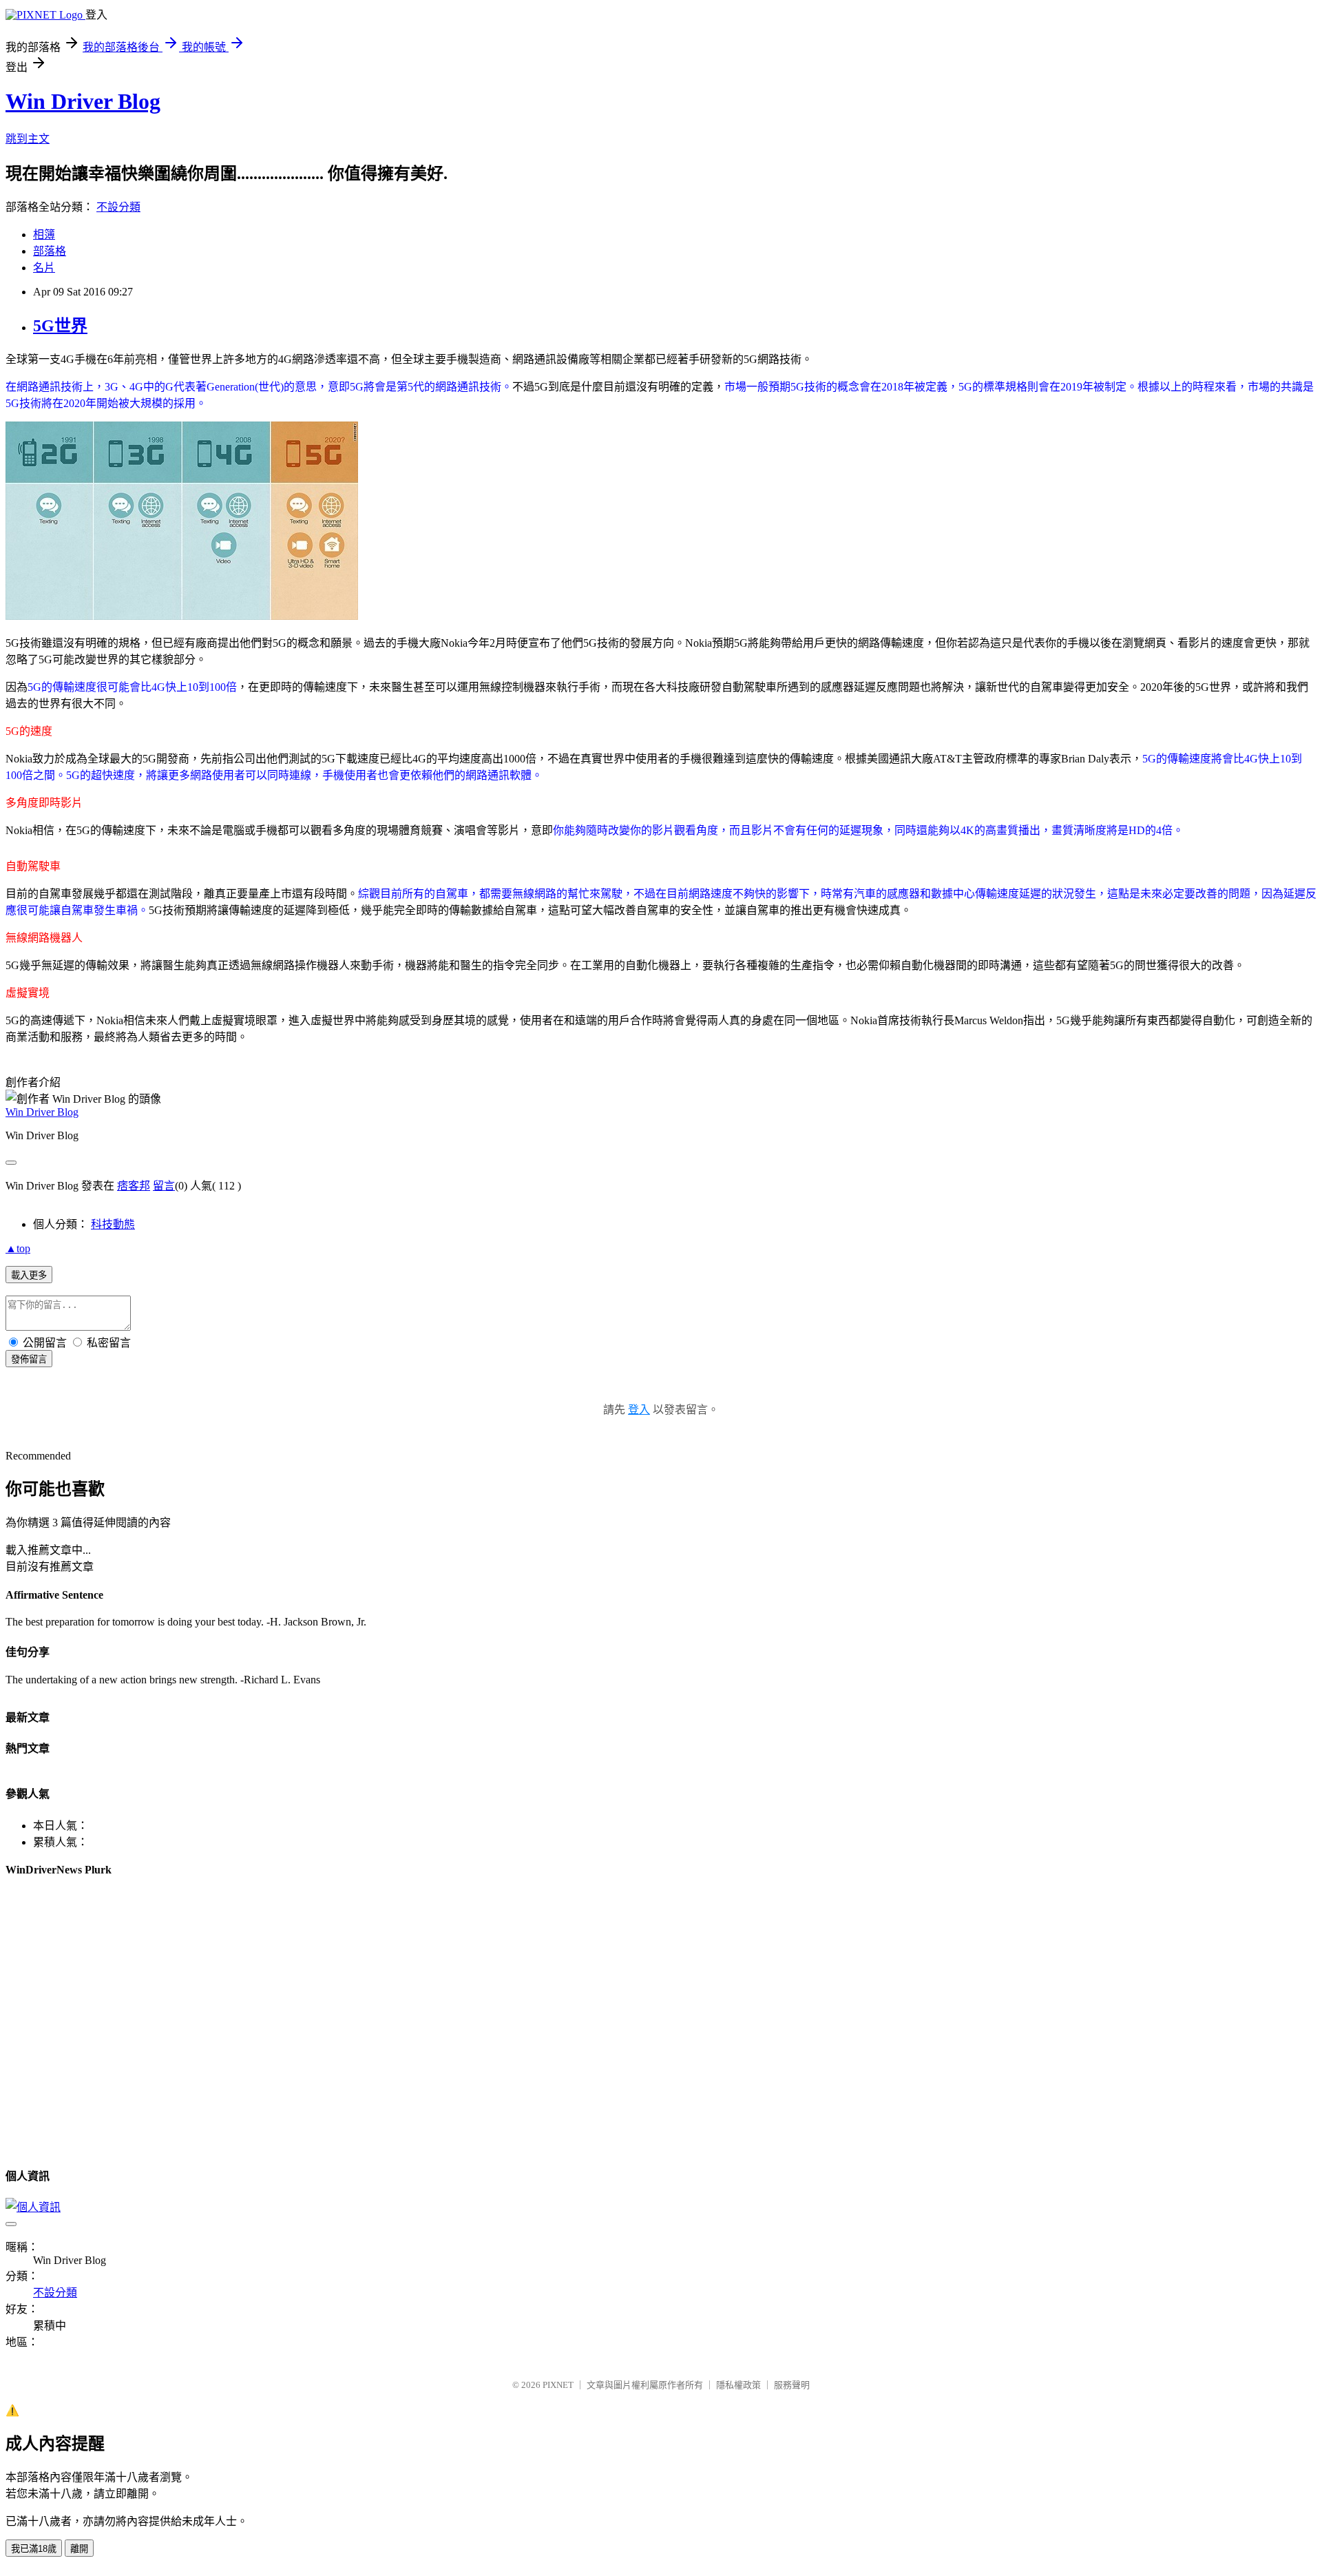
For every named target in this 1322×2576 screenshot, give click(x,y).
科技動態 (113, 1224)
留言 (164, 1186)
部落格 (50, 251)
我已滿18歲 (34, 2549)
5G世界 (60, 326)
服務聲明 (792, 2385)
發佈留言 (29, 1359)
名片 (44, 268)
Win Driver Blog (83, 101)
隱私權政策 (738, 2385)
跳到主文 (28, 139)
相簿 (44, 235)
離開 (79, 2549)
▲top (18, 1248)
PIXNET (558, 2385)
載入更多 (29, 1275)
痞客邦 (134, 1186)
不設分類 (118, 207)
